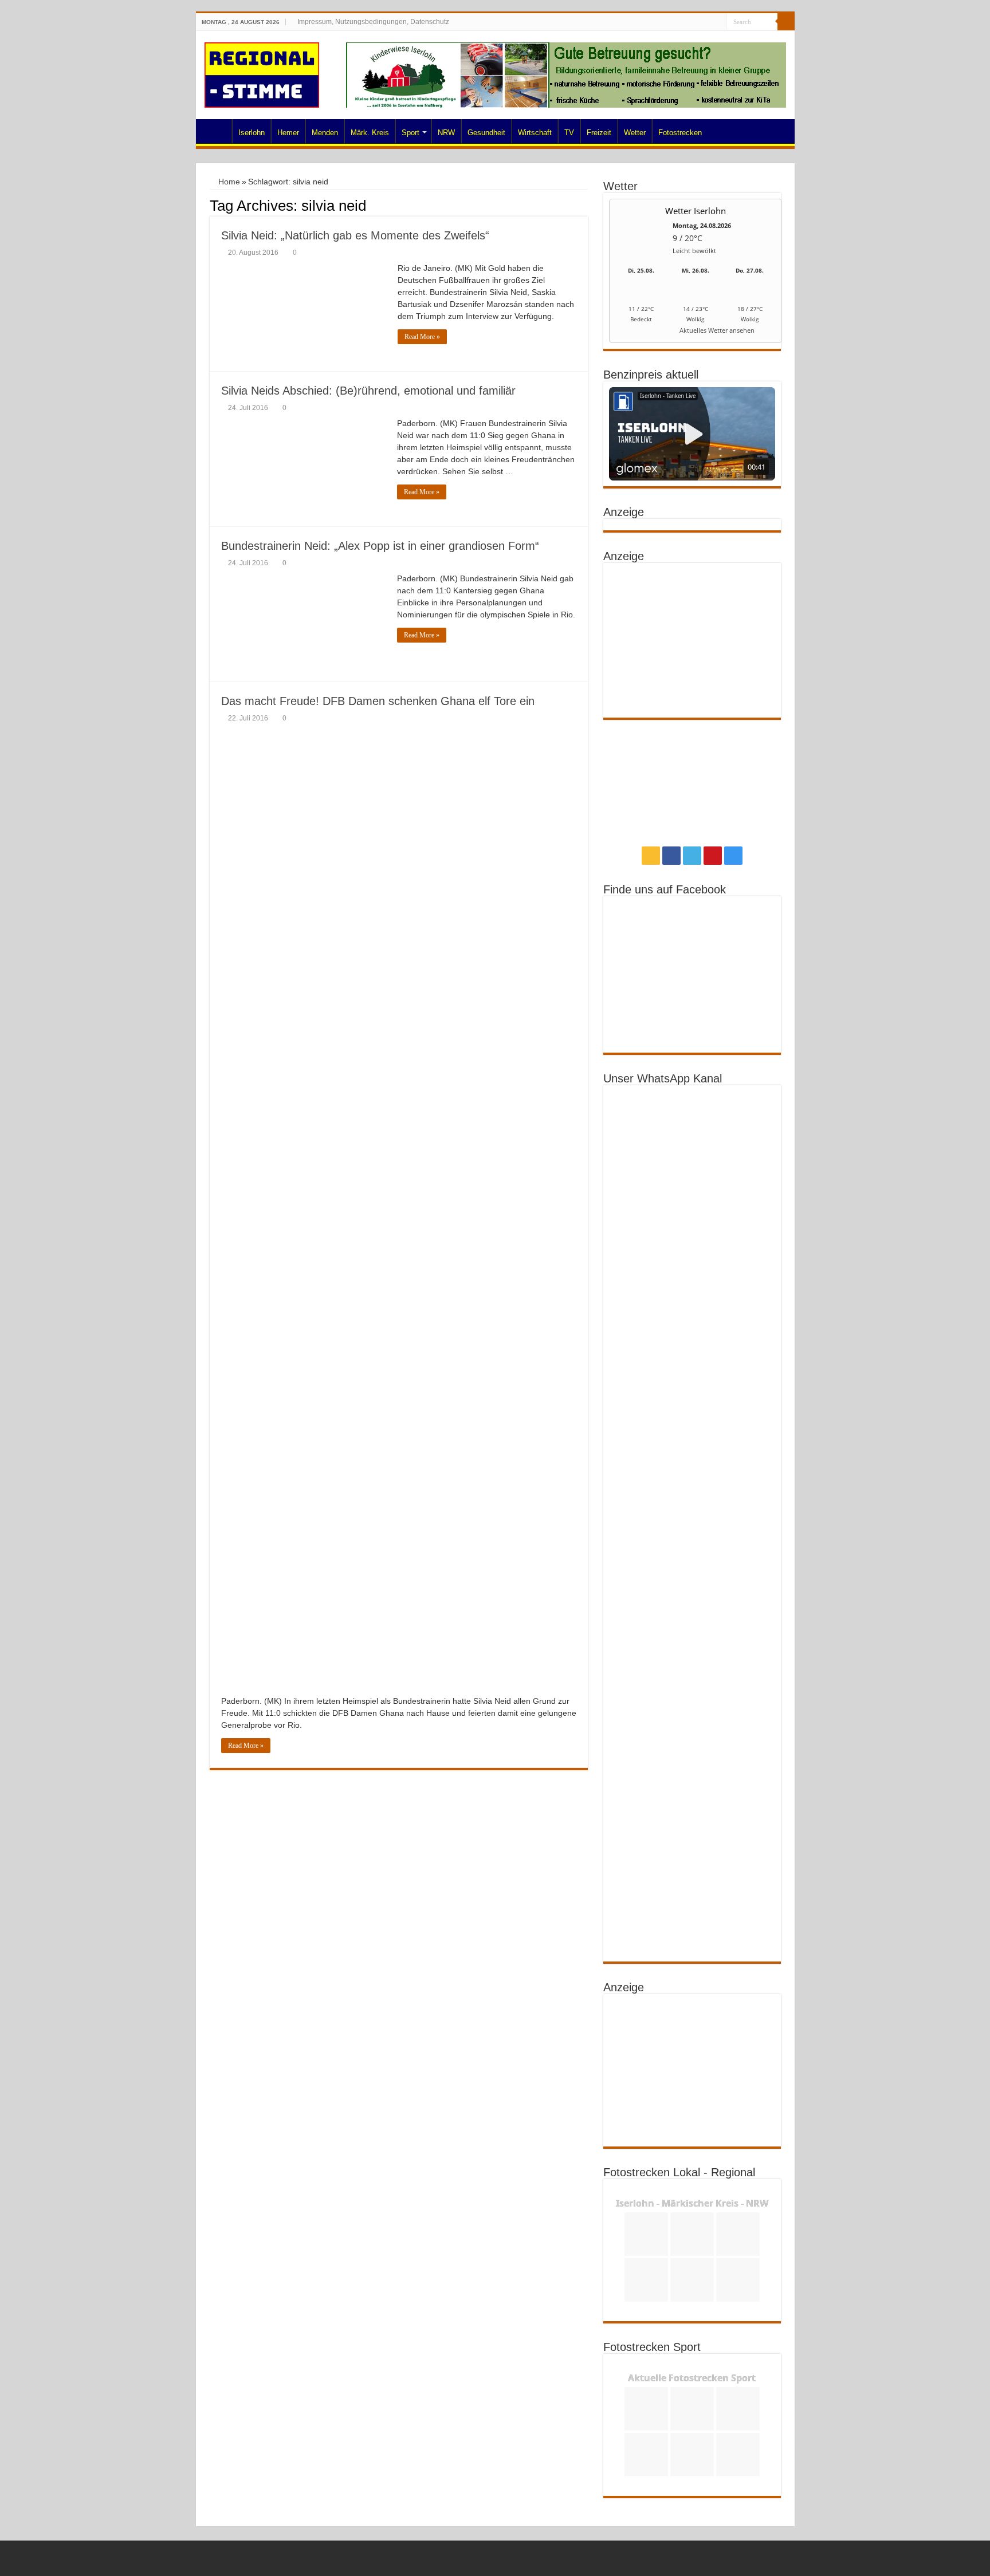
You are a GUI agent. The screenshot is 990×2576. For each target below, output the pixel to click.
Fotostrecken (680, 133)
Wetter (635, 133)
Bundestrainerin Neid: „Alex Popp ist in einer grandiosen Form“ (380, 546)
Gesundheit (486, 133)
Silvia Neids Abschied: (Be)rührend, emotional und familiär (368, 391)
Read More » (422, 337)
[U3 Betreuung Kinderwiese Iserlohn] (566, 74)
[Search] (786, 22)
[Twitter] (696, 22)
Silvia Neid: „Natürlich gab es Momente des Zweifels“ (355, 235)
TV (569, 133)
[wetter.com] (641, 332)
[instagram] (718, 22)
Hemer (288, 133)
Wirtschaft (535, 133)
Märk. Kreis (370, 133)
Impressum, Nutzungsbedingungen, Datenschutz (373, 22)
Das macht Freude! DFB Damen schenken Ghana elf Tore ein (378, 701)
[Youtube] (707, 22)
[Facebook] (685, 22)
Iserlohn (252, 133)
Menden (325, 133)
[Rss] (674, 22)
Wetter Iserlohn (696, 211)
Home (217, 131)
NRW (446, 133)
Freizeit (599, 133)
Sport (410, 133)
